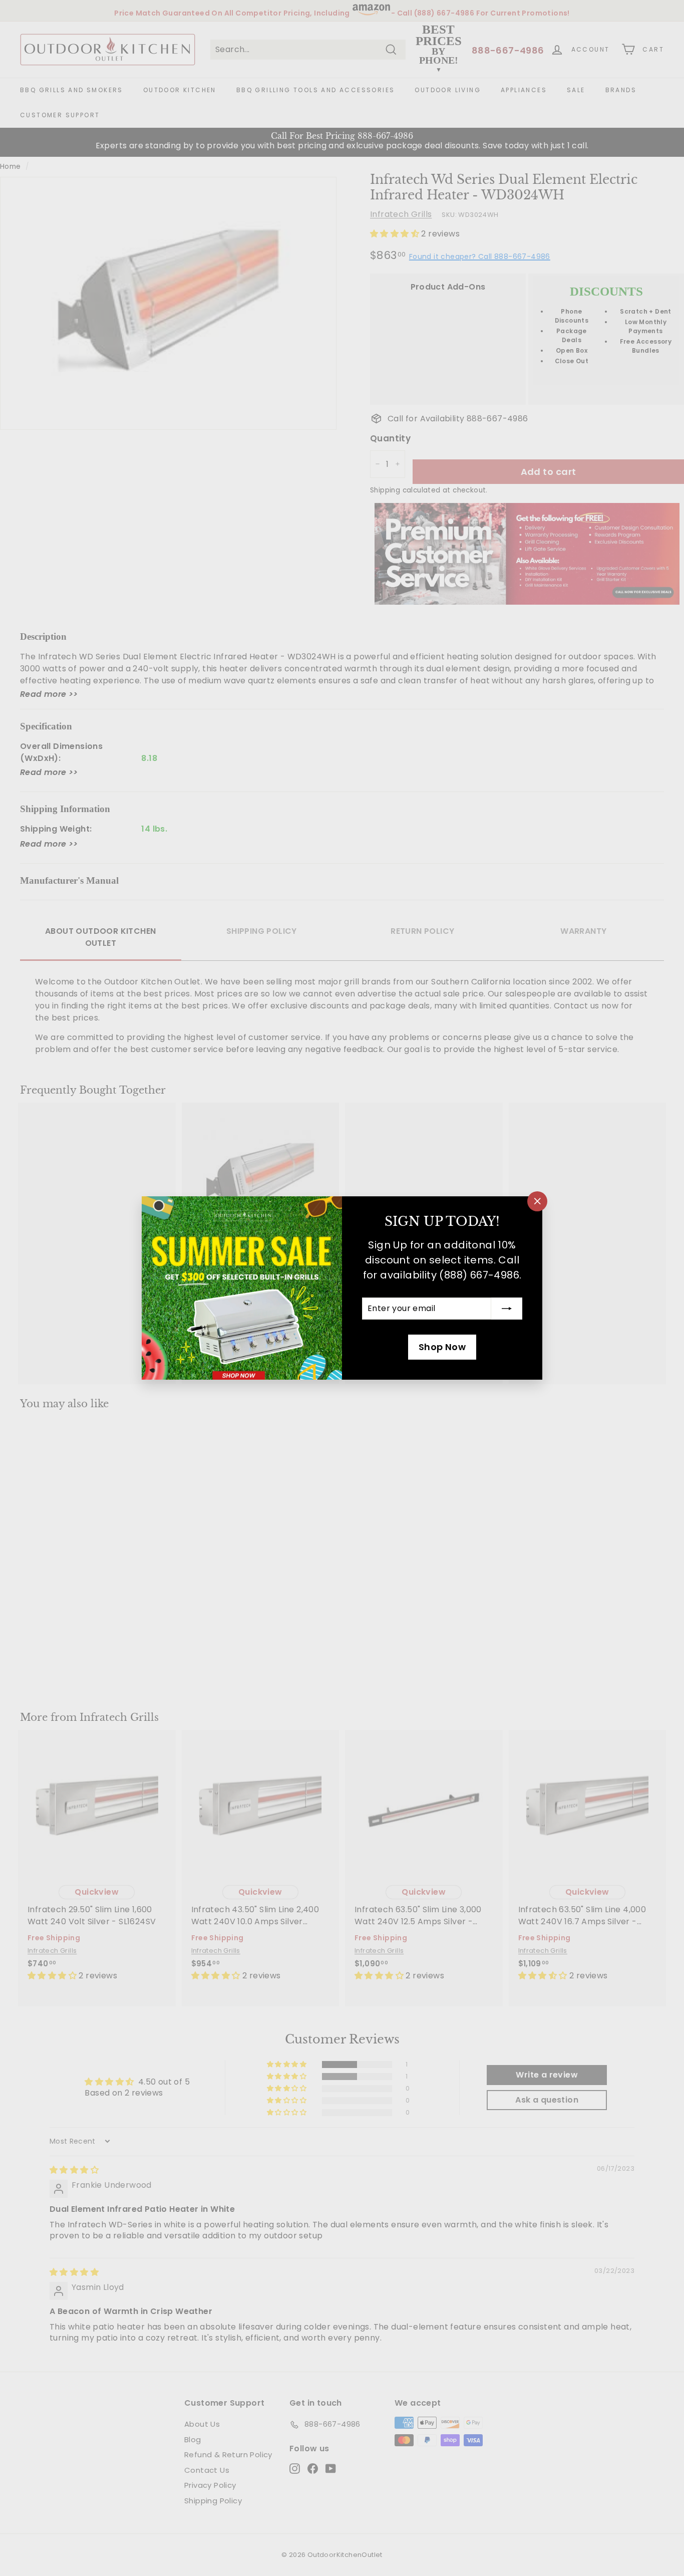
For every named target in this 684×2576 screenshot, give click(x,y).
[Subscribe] (507, 1309)
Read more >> (49, 694)
